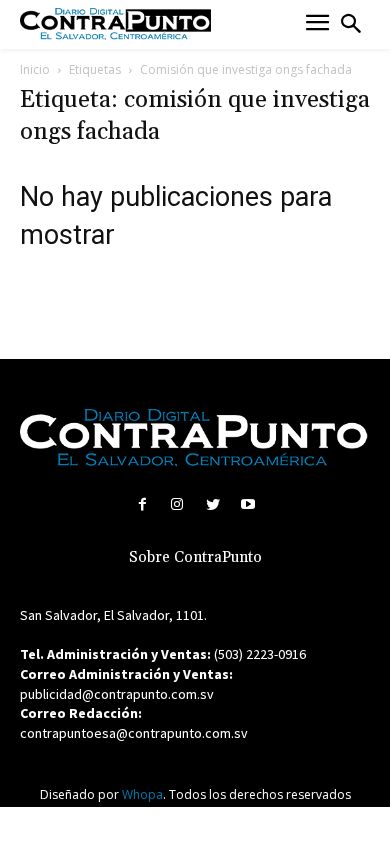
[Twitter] (212, 504)
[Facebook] (142, 504)
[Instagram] (177, 504)
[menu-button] (317, 24)
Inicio (35, 69)
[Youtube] (247, 504)
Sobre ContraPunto (195, 557)
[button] (351, 24)
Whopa (142, 794)
